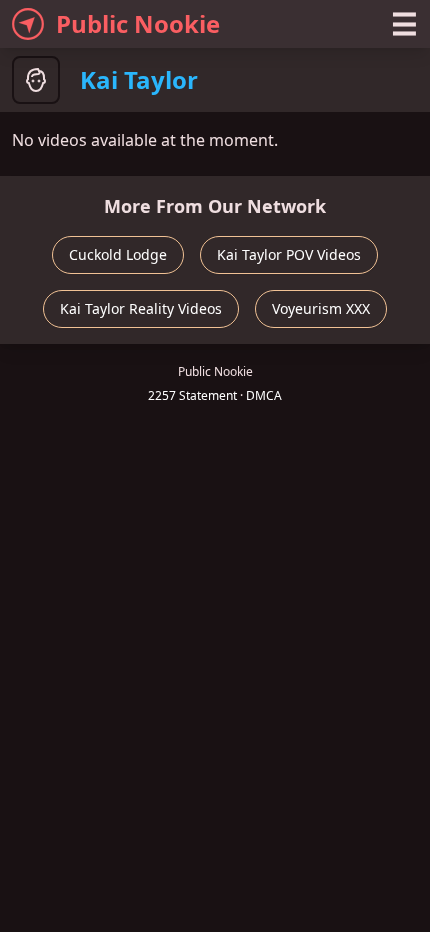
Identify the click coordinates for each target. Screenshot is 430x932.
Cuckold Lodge (118, 254)
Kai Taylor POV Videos (289, 254)
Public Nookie (138, 23)
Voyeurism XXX (321, 308)
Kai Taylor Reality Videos (141, 308)
